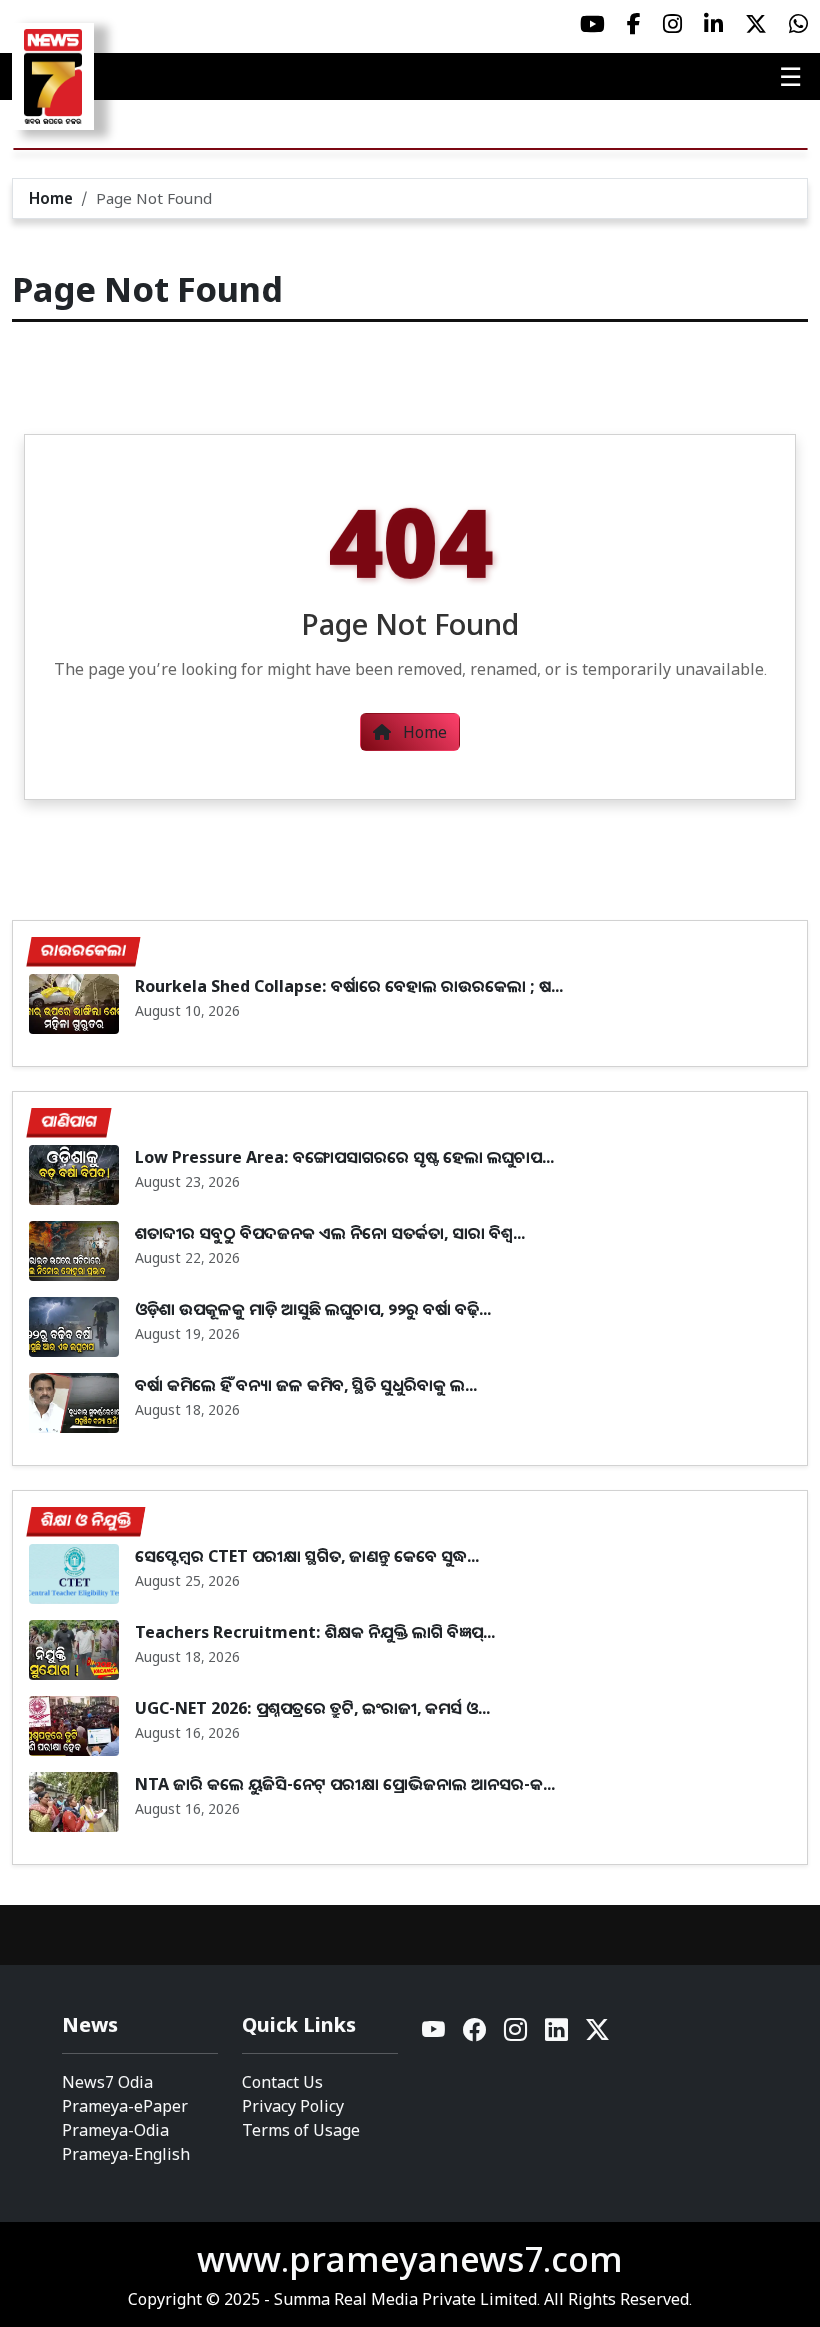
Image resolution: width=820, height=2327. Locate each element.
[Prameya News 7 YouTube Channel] (592, 24)
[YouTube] (434, 2034)
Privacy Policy (293, 2106)
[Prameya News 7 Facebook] (634, 24)
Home (51, 198)
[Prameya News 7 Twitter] (756, 24)
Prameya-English (126, 2154)
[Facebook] (475, 2034)
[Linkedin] (557, 2034)
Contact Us (282, 2082)
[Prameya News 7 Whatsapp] (798, 24)
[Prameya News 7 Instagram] (672, 24)
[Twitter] (597, 2034)
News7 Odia (107, 2082)
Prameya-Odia (115, 2130)
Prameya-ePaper (125, 2106)
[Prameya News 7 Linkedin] (713, 24)
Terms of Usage (301, 2130)
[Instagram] (516, 2034)
